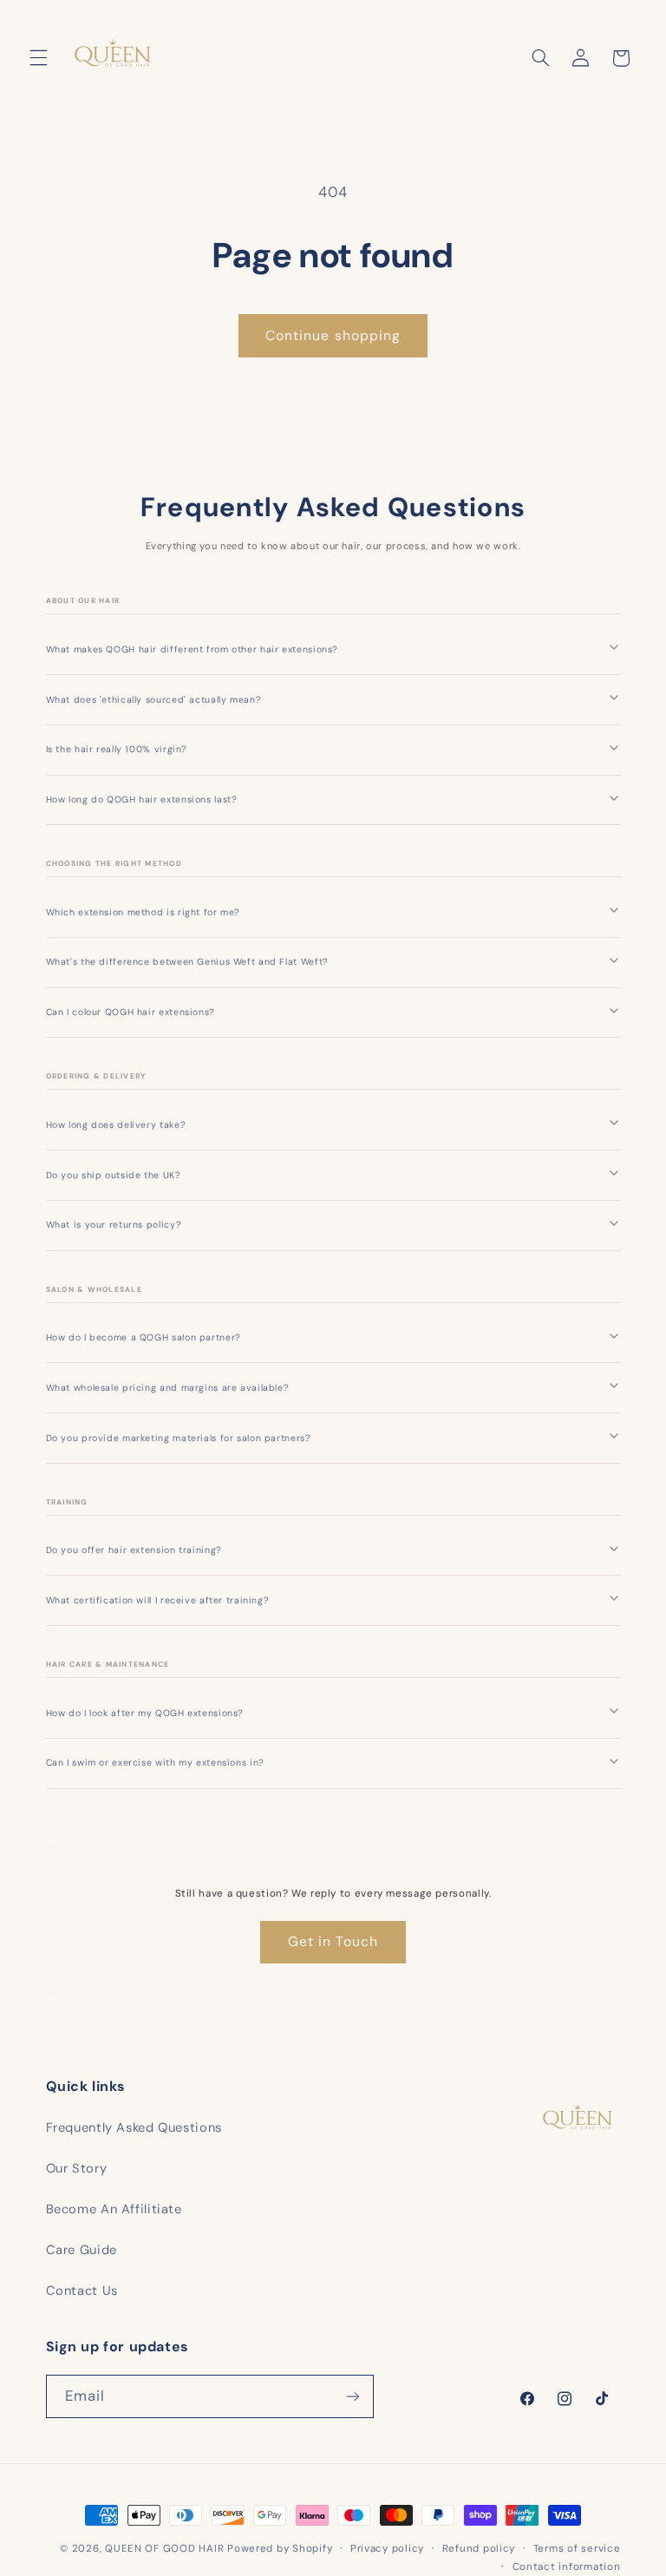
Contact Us (82, 2291)
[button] (38, 58)
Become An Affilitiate (114, 2209)
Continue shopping (333, 335)
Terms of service (577, 2549)
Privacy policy (387, 2549)
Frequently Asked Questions (134, 2127)
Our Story (77, 2168)
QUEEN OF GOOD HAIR (166, 2549)
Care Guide (82, 2250)
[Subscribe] (352, 2396)
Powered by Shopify (280, 2549)
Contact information (567, 2567)
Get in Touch (333, 1941)
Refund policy (479, 2549)
